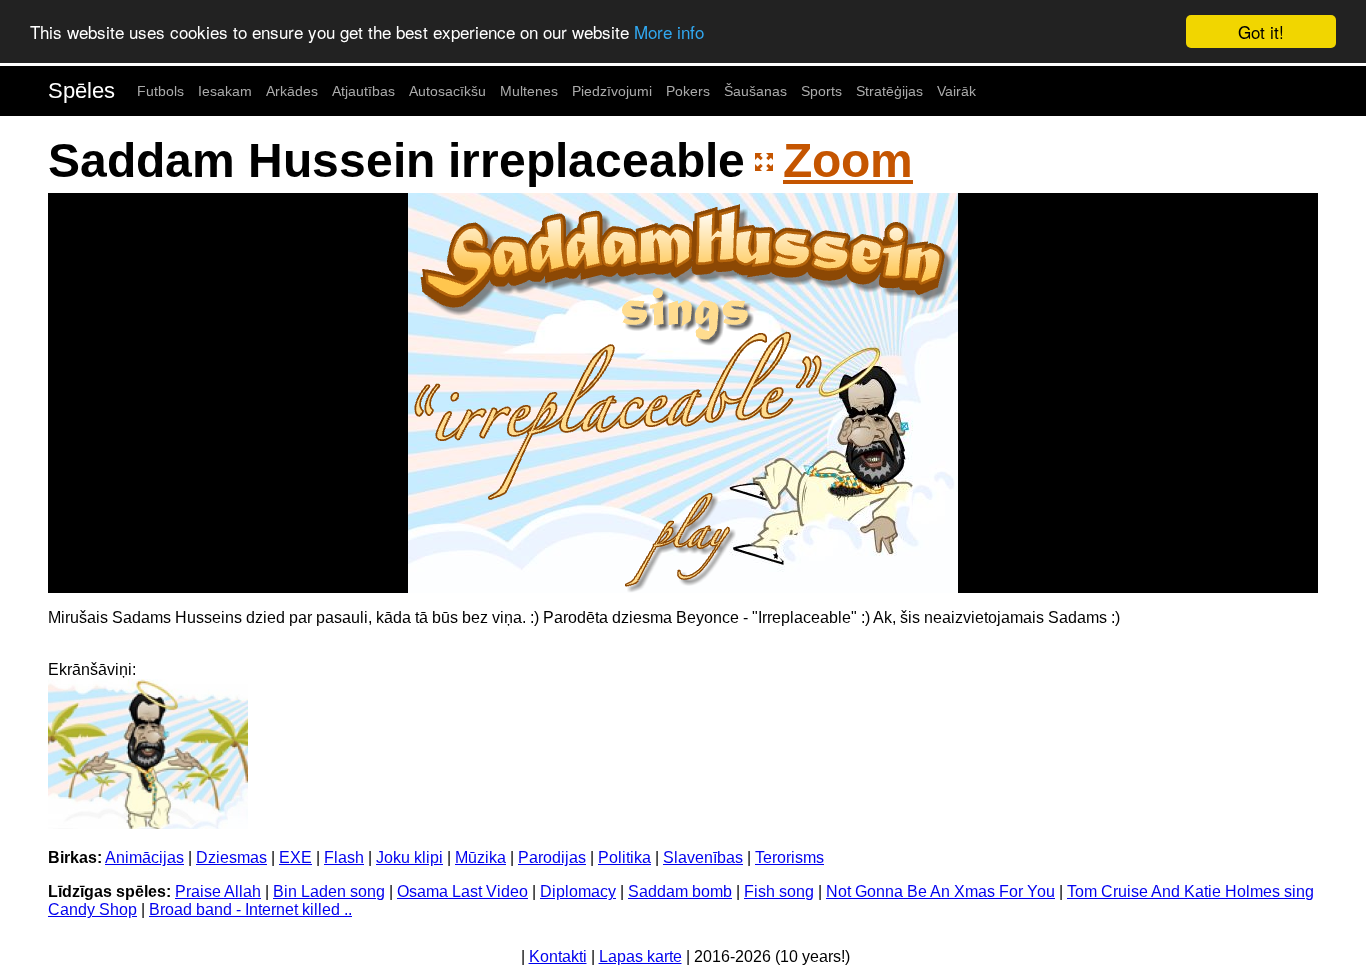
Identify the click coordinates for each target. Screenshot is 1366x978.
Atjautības (363, 91)
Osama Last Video (462, 891)
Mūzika (480, 857)
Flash (344, 857)
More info (669, 32)
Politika (624, 857)
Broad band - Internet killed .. (250, 909)
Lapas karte (640, 956)
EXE (295, 857)
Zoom (848, 160)
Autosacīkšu (447, 91)
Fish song (779, 891)
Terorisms (789, 857)
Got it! (1261, 31)
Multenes (529, 91)
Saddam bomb (680, 891)
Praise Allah (218, 891)
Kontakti (558, 956)
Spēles (81, 90)
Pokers (688, 91)
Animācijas (144, 857)
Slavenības (703, 857)
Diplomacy (578, 891)
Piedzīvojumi (612, 91)
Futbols (160, 91)
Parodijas (552, 857)
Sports (821, 91)
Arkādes (292, 91)
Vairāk (956, 91)
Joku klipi (409, 857)
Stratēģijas (889, 91)
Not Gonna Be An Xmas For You (940, 891)
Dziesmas (231, 857)
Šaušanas (755, 91)
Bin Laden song (329, 891)
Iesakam (225, 91)
